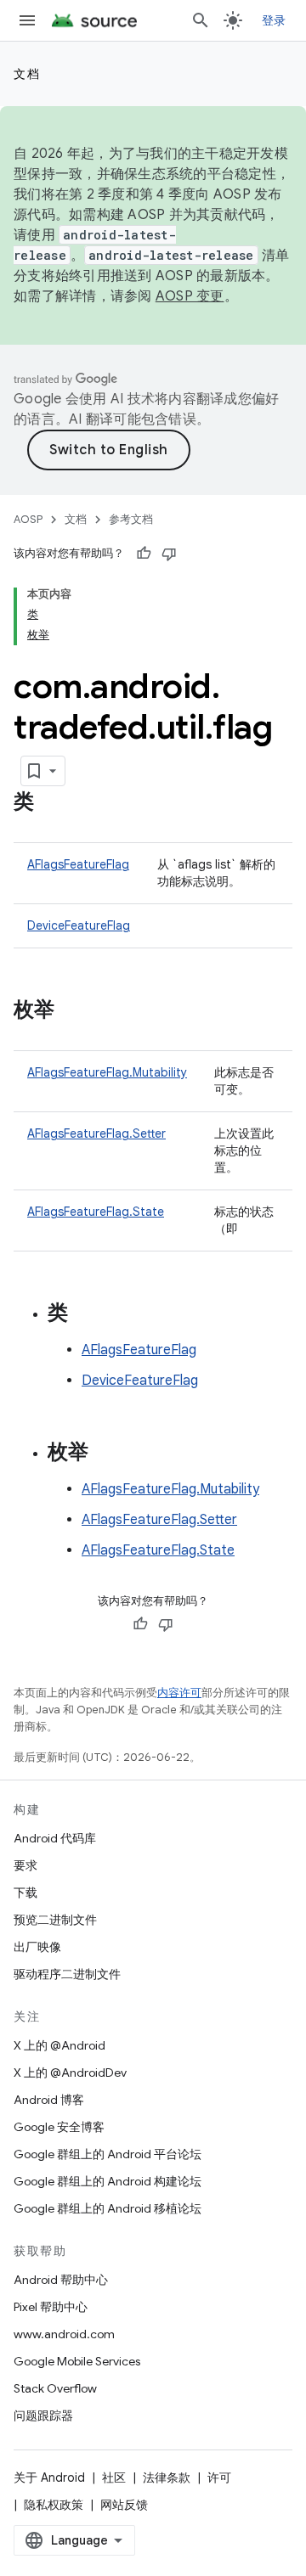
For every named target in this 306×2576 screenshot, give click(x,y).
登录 (274, 20)
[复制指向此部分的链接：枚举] (71, 1011)
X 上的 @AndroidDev (70, 2073)
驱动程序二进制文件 (67, 1974)
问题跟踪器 (43, 2416)
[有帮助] (144, 554)
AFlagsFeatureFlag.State (96, 1212)
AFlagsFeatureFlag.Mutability (107, 1072)
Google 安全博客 (59, 2127)
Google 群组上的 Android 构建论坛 (108, 2181)
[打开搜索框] (201, 20)
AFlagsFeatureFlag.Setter (96, 1133)
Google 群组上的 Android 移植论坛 (108, 2208)
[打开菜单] (27, 20)
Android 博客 (49, 2100)
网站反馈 (124, 2505)
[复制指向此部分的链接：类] (51, 803)
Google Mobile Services (77, 2361)
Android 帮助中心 (61, 2280)
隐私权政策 (54, 2505)
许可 (219, 2478)
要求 (25, 1865)
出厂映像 (37, 1947)
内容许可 (179, 1693)
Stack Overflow (55, 2388)
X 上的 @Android (59, 2045)
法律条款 (167, 2478)
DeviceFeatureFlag (79, 925)
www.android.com (64, 2334)
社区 (114, 2478)
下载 (25, 1893)
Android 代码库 (55, 1838)
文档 (27, 74)
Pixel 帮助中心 (51, 2307)
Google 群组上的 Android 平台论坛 (108, 2154)
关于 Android (49, 2478)
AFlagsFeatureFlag (78, 864)
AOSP (28, 519)
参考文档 (131, 519)
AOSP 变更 (190, 296)
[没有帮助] (169, 554)
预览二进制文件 (55, 1920)
